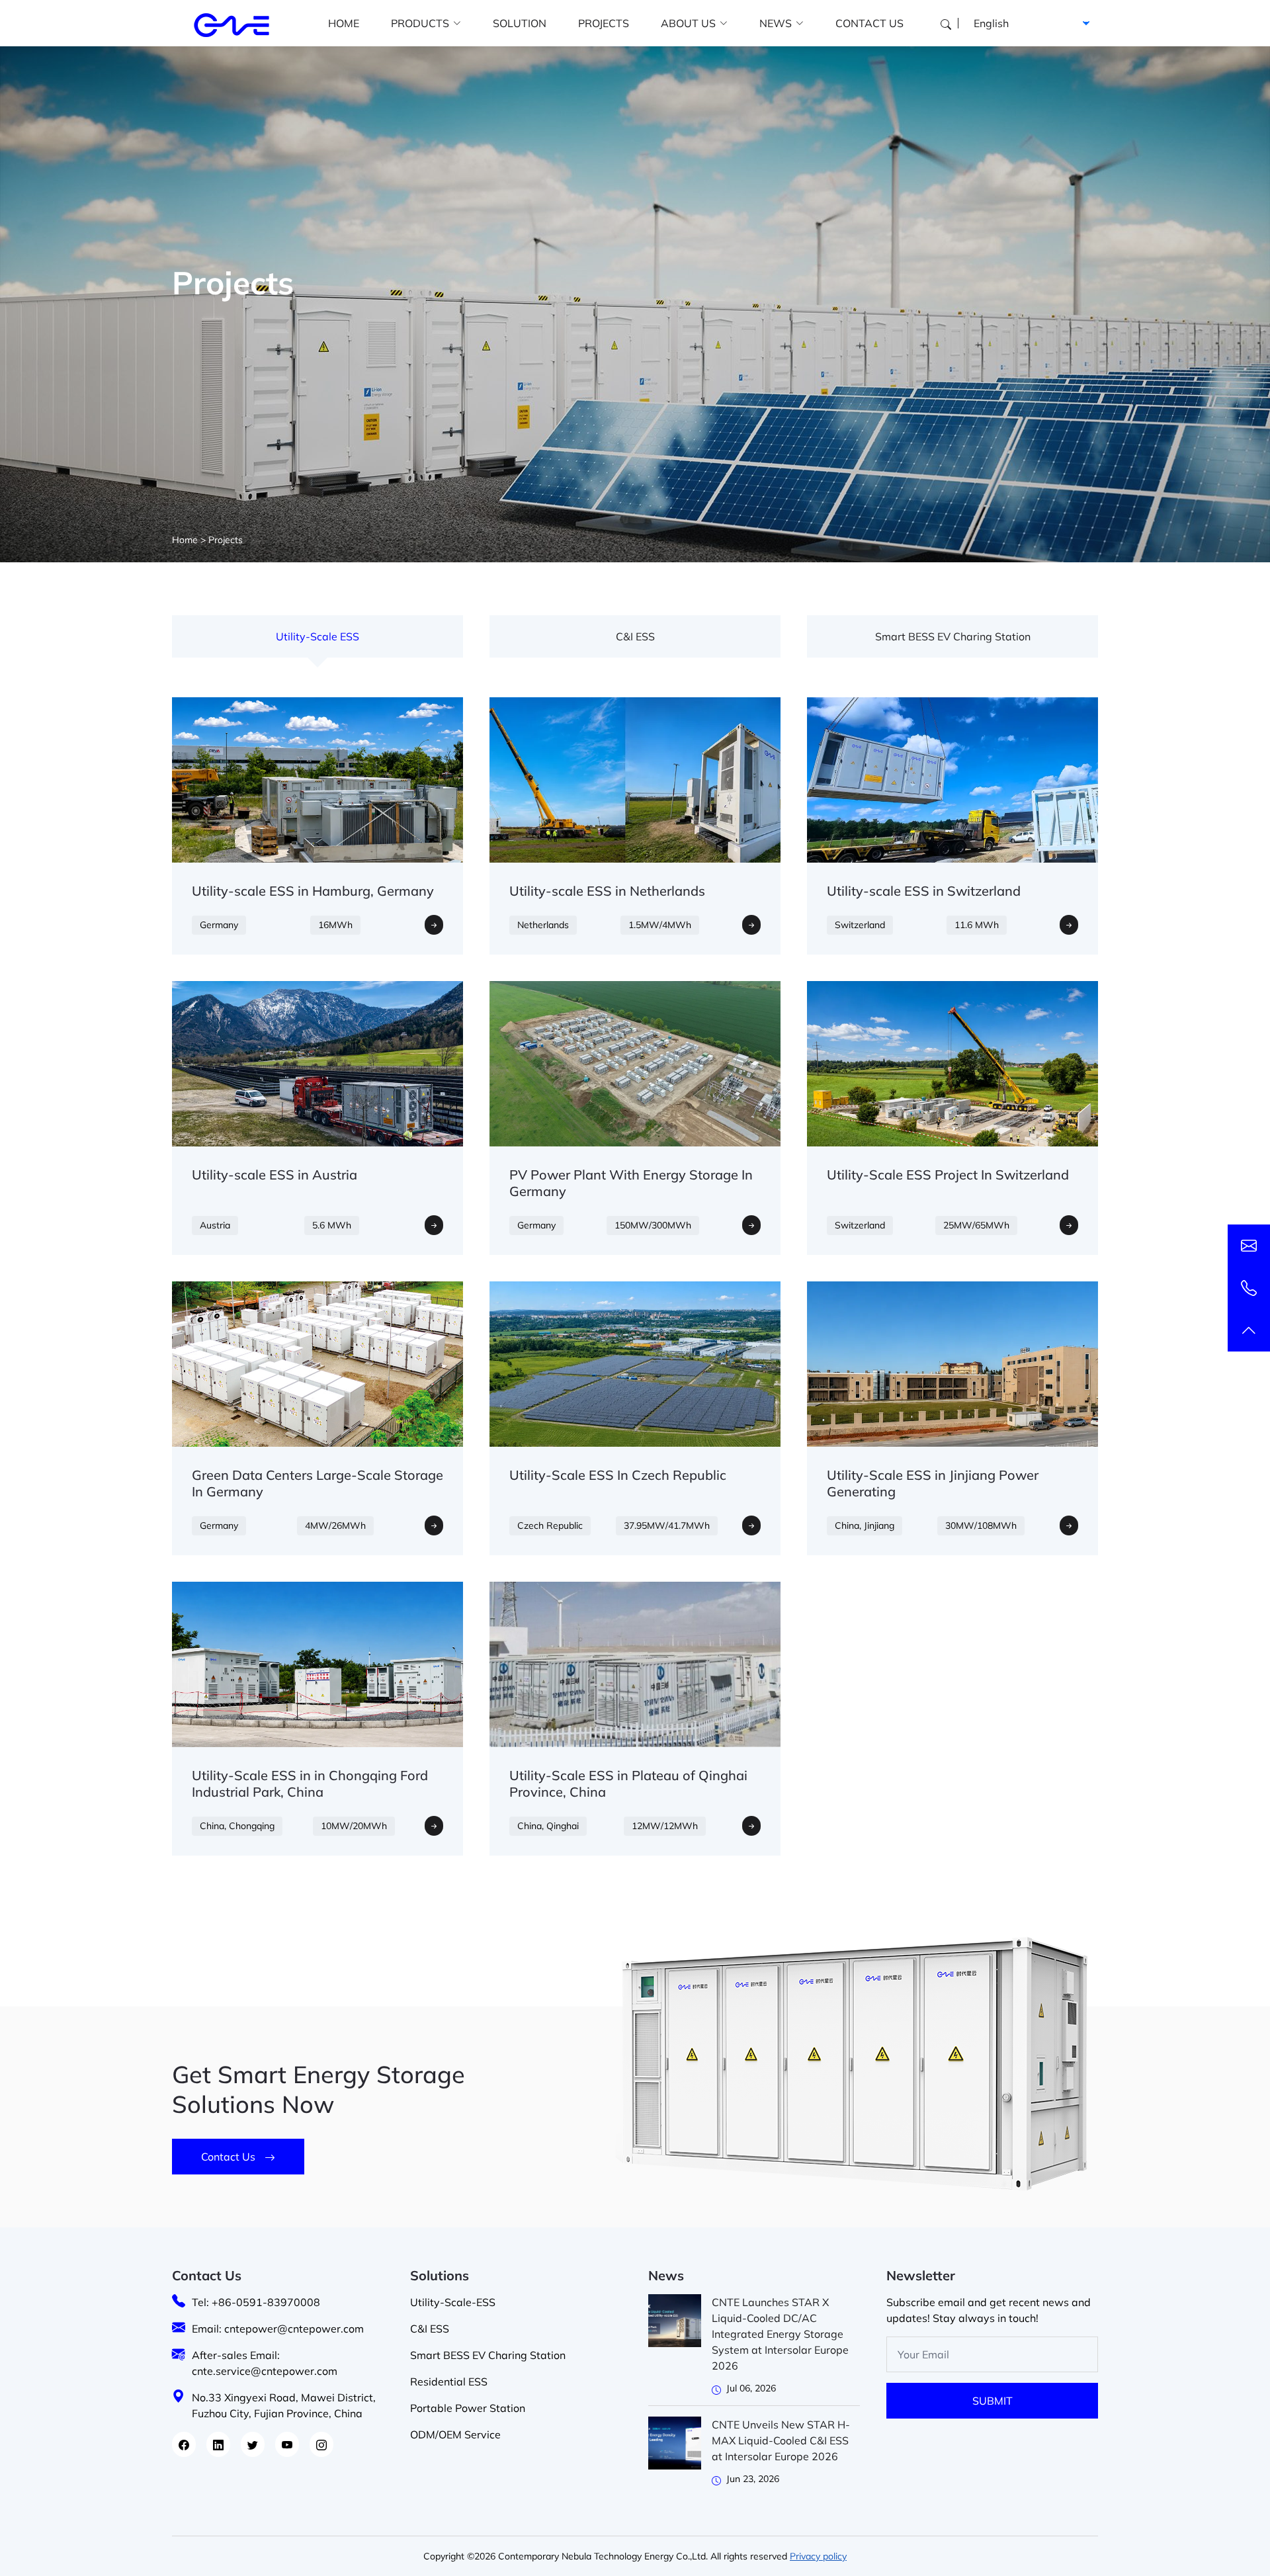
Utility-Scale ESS (317, 636)
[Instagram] (321, 2444)
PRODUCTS (420, 23)
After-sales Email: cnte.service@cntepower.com (265, 2363)
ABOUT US (688, 23)
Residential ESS (449, 2382)
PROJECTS (604, 23)
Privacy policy (818, 2556)
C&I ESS (635, 636)
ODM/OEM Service (455, 2434)
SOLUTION (520, 23)
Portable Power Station (468, 2408)
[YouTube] (287, 2444)
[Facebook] (184, 2444)
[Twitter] (253, 2444)
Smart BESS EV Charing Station (953, 636)
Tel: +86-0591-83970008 (256, 2302)
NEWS (776, 23)
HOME (344, 23)
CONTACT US (869, 23)
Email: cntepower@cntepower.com (278, 2329)
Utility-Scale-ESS (453, 2302)
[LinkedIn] (218, 2444)
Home (185, 540)
